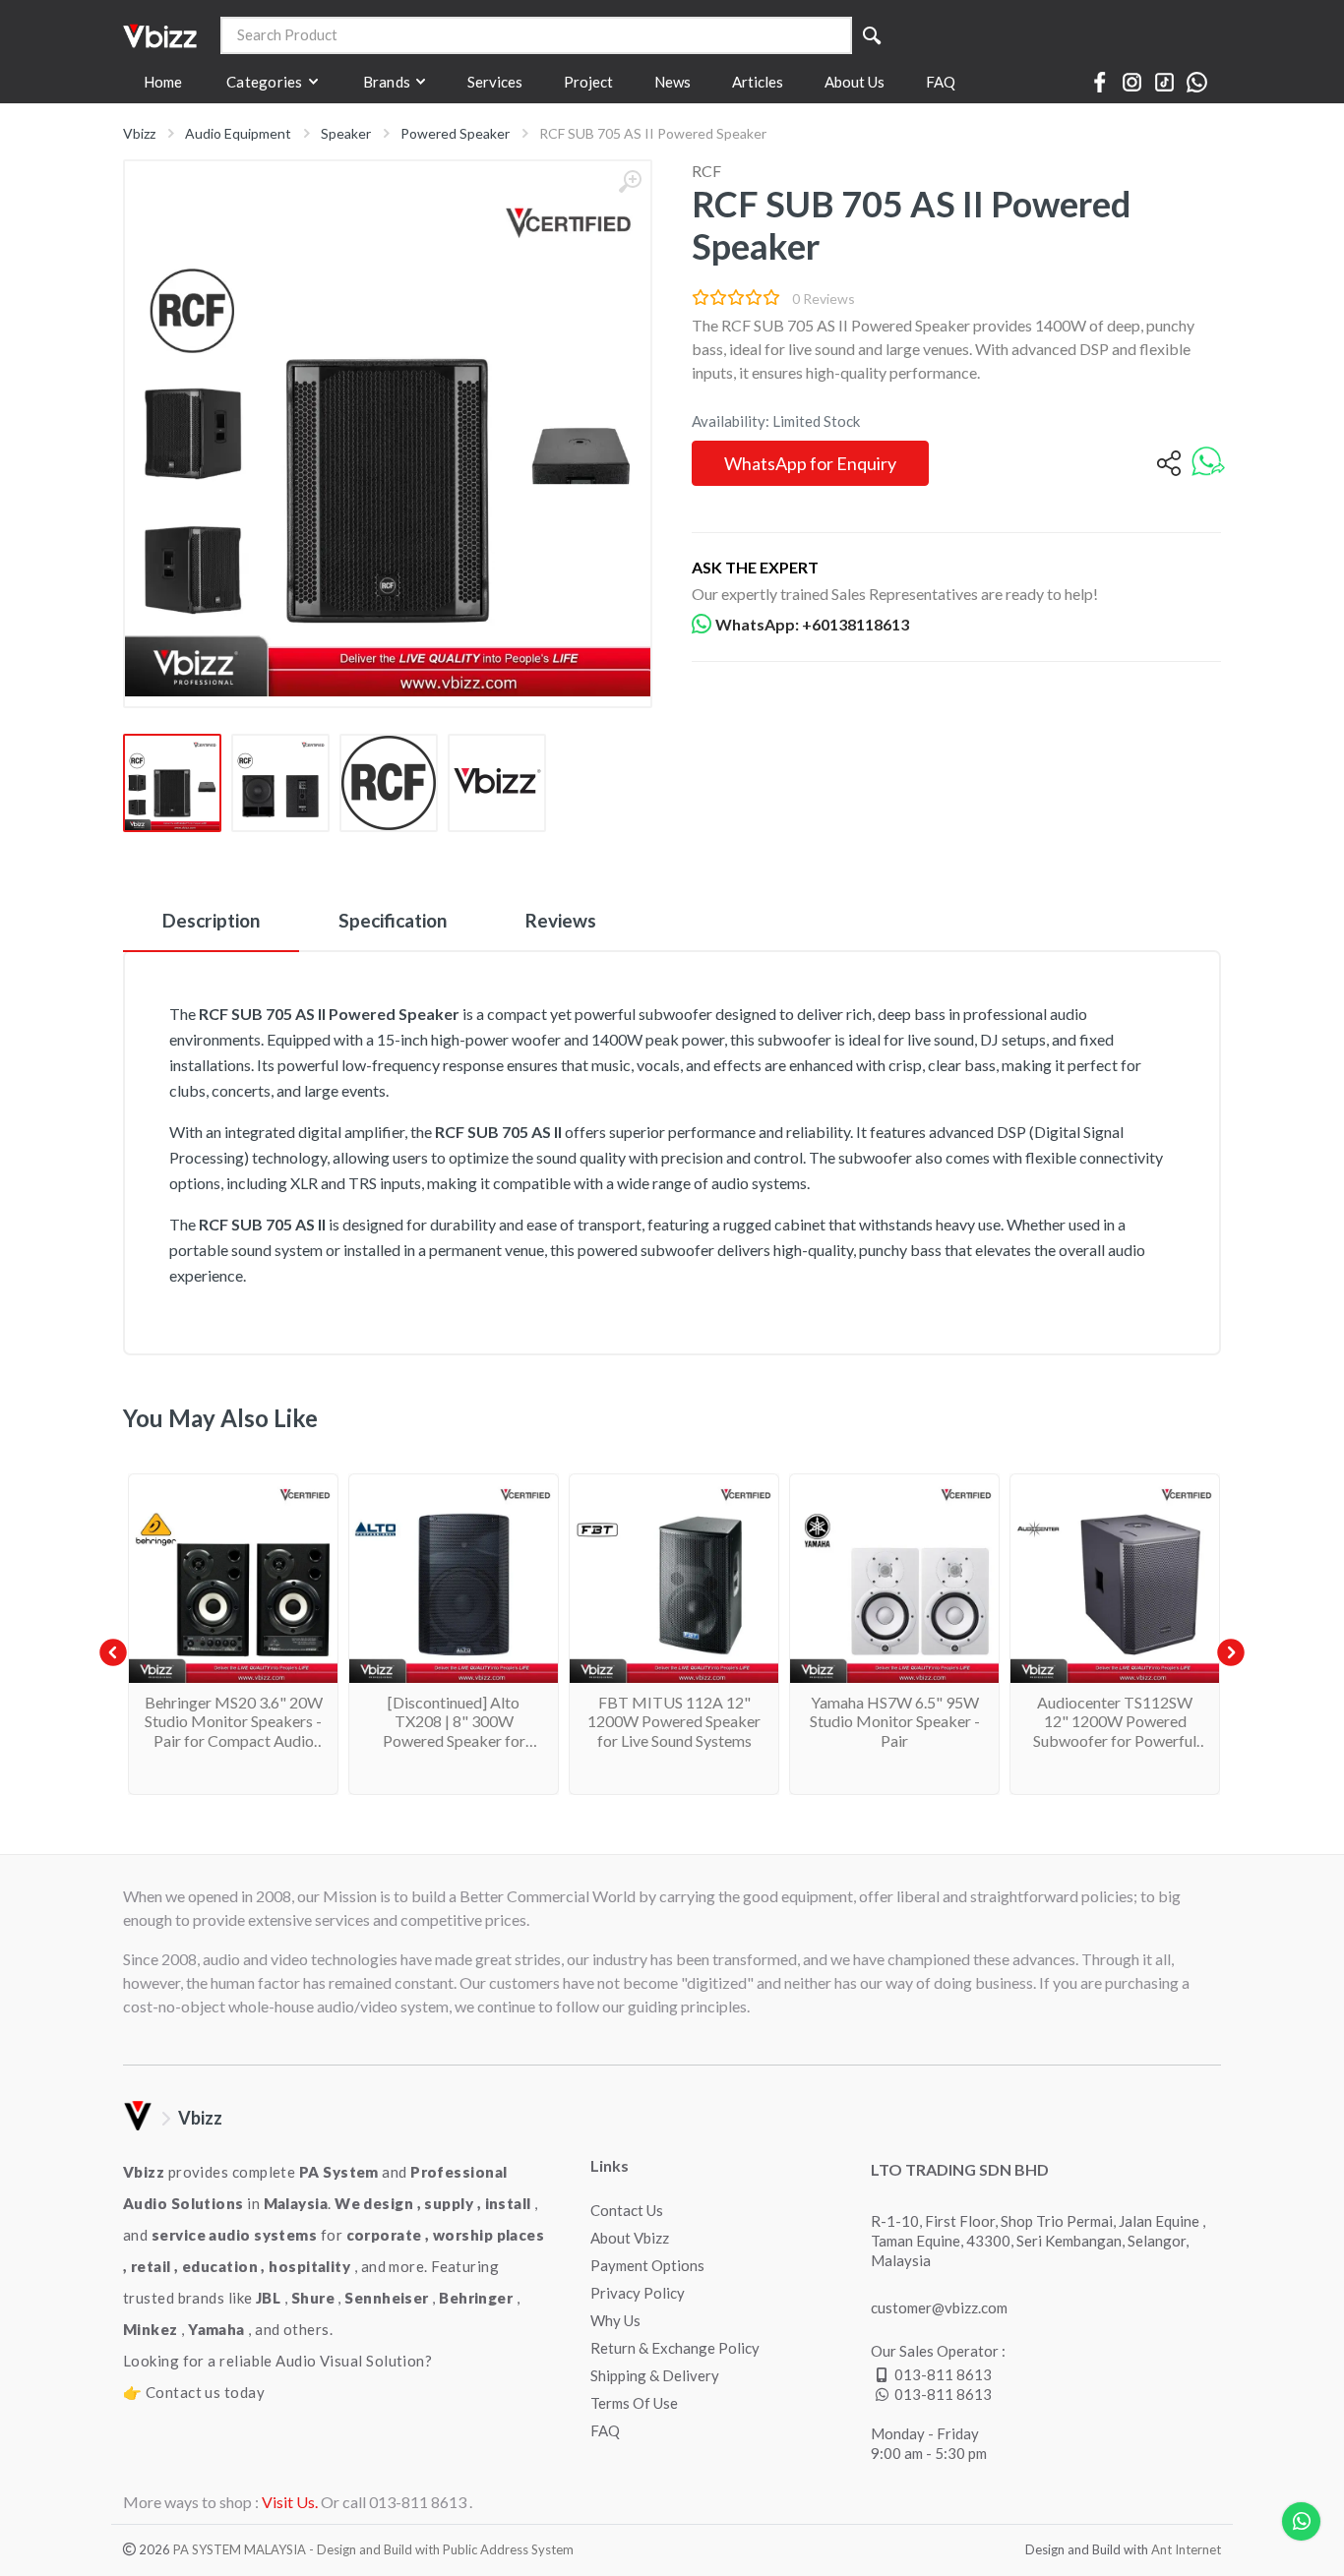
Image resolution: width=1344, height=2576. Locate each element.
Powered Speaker (455, 133)
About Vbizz (630, 2238)
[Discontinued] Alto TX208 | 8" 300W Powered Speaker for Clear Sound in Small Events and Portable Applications (454, 1749)
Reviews (561, 920)
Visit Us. (290, 2502)
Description (211, 920)
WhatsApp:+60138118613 (812, 624)
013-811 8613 (943, 2374)
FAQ (605, 2430)
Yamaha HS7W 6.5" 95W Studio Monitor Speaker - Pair (895, 1721)
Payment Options (647, 2265)
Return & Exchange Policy (675, 2348)
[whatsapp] (1208, 463)
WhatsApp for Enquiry (810, 463)
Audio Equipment (238, 133)
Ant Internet (1186, 2549)
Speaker (346, 133)
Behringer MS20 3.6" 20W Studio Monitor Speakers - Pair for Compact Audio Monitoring (234, 1731)
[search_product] (872, 35)
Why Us (615, 2320)
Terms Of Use (634, 2403)
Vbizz (139, 133)
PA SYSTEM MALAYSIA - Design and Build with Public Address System (373, 2549)
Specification (393, 920)
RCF (706, 171)
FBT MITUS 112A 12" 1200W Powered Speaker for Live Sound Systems (674, 1721)
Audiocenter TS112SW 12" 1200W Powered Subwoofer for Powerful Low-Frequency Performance (1115, 1740)
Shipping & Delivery (655, 2375)
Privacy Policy (638, 2293)
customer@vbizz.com (939, 2307)
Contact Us (627, 2210)
